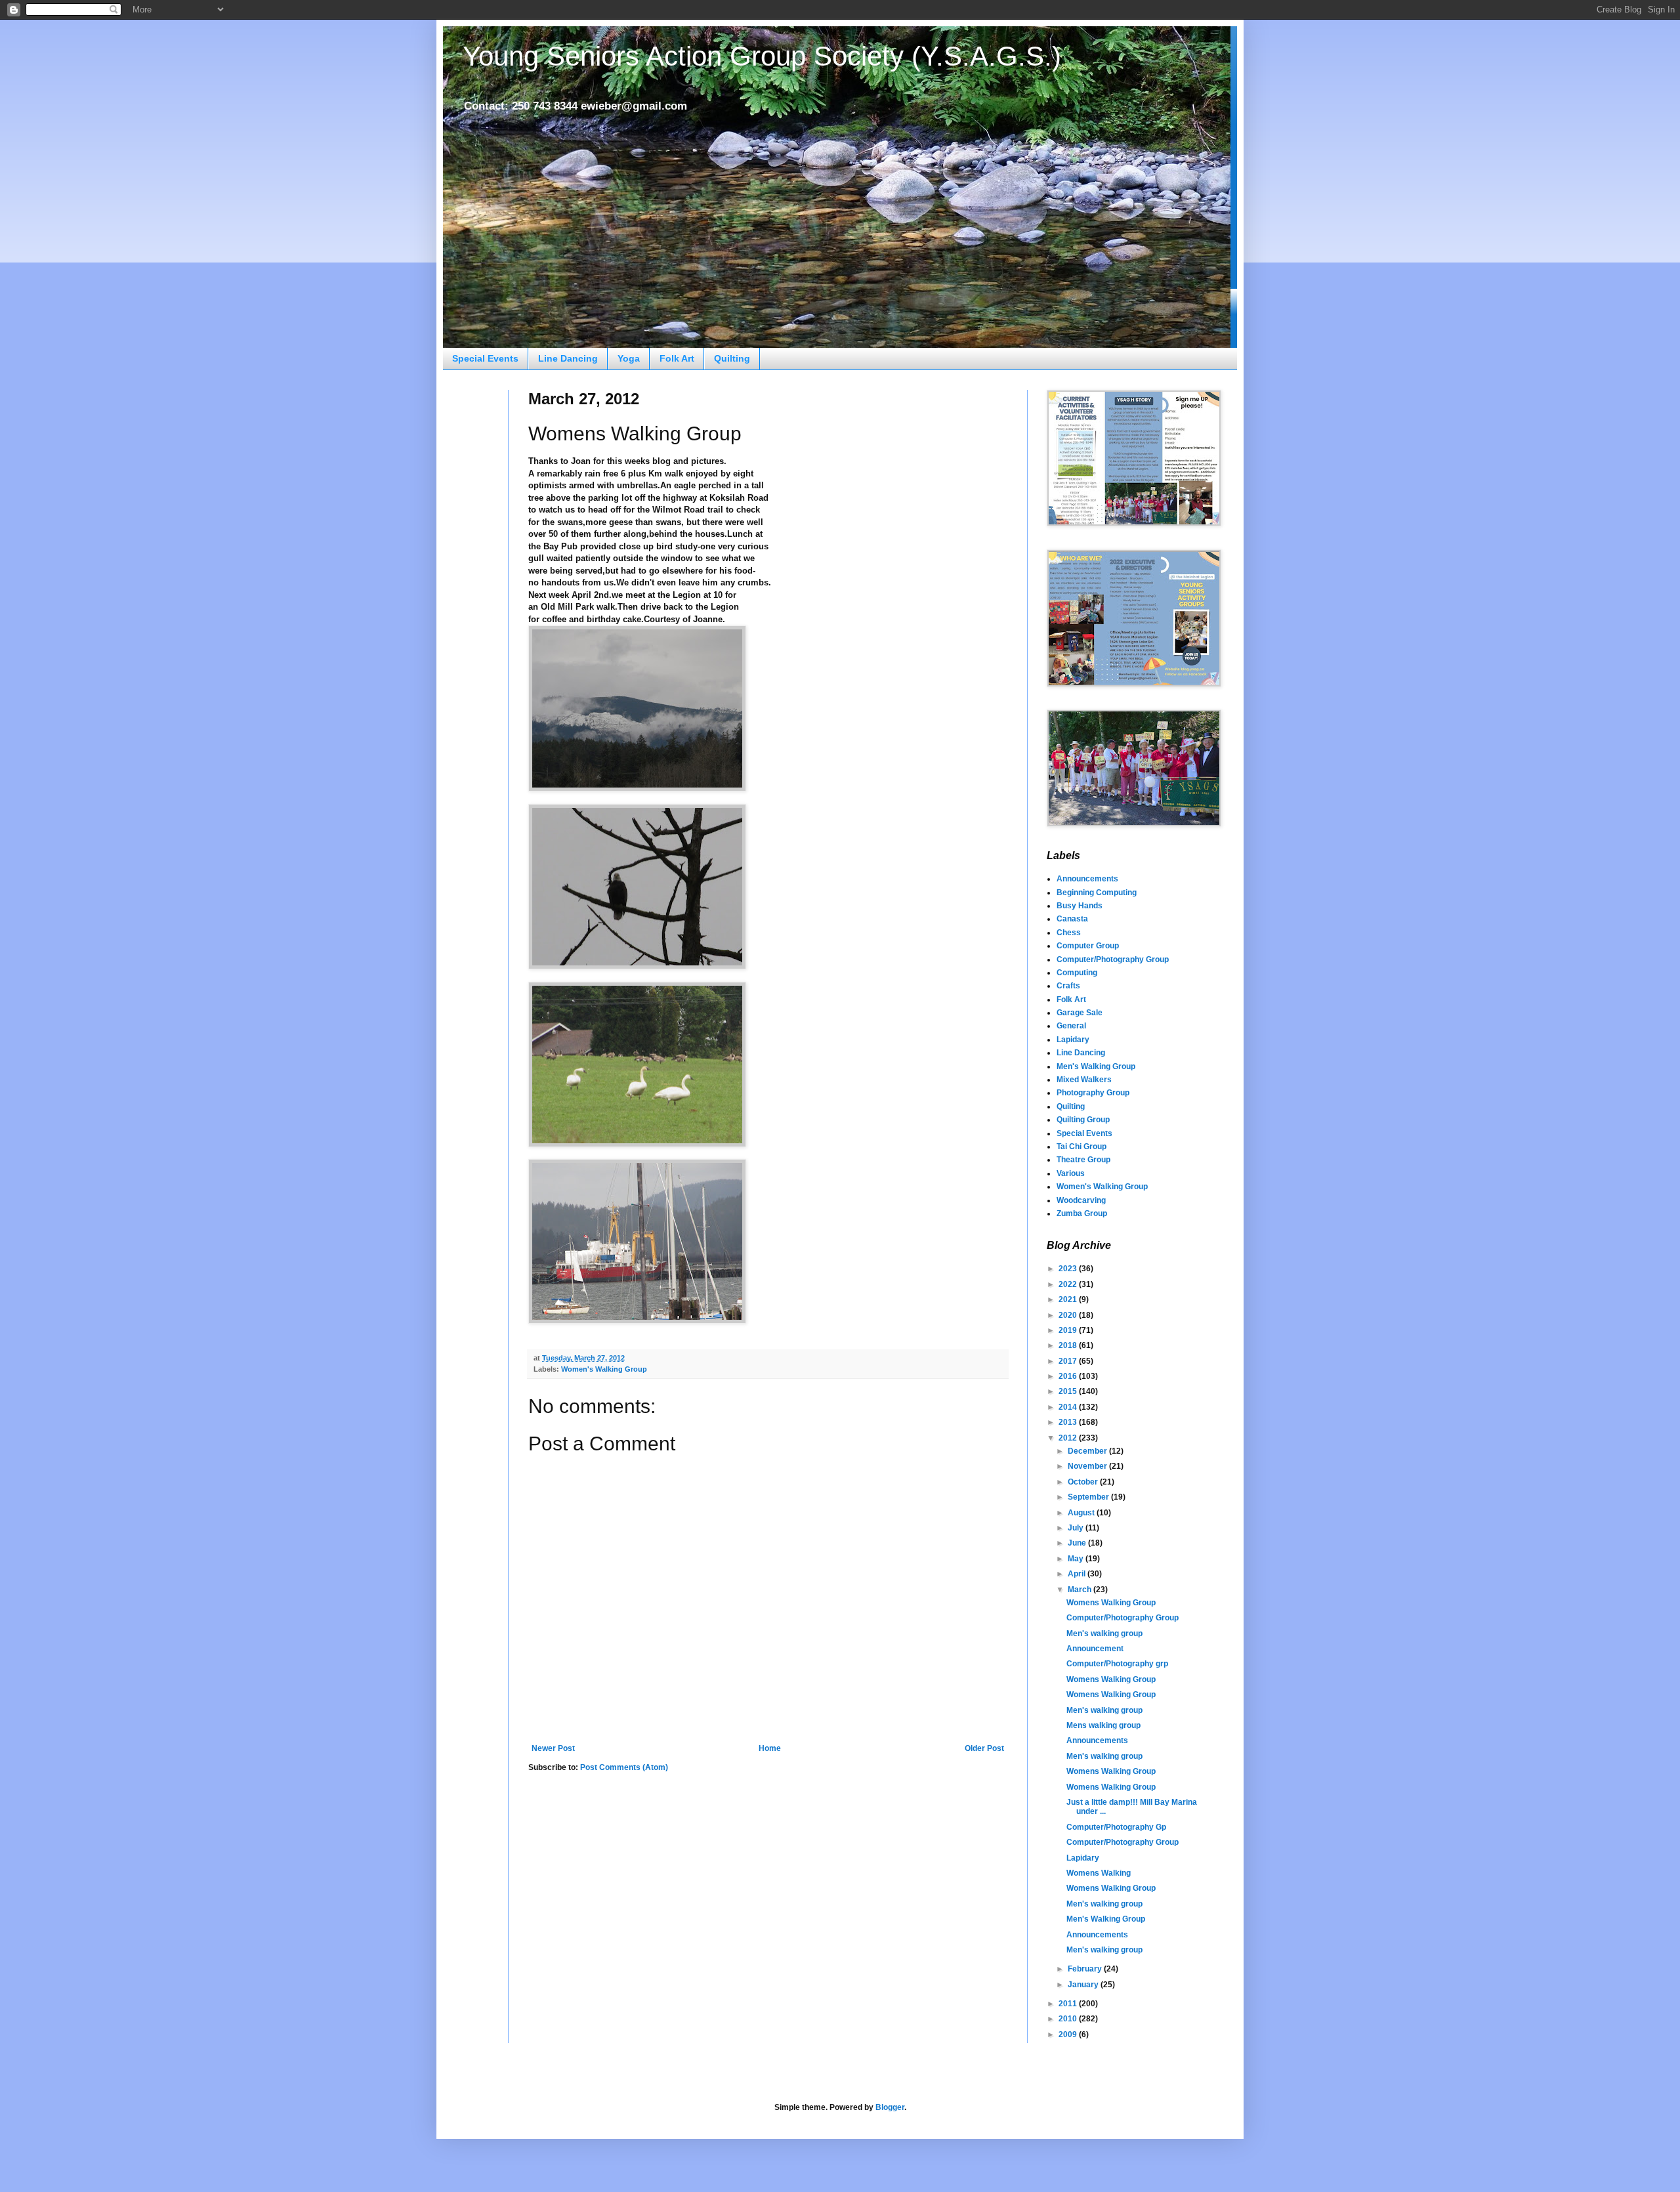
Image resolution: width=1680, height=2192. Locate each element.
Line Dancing (568, 358)
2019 (1069, 1330)
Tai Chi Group (1081, 1147)
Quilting (732, 358)
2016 (1069, 1376)
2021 (1069, 1299)
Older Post (984, 1748)
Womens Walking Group (1111, 1603)
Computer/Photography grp (1117, 1664)
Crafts (1068, 986)
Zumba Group (1082, 1213)
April (1078, 1574)
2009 (1069, 2034)
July (1077, 1528)
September (1089, 1497)
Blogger (890, 2107)
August (1082, 1513)
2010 (1069, 2019)
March (1081, 1590)
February (1086, 1969)
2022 (1069, 1284)
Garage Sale (1080, 1013)
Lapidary (1073, 1040)
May (1077, 1559)
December (1088, 1451)
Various (1071, 1173)
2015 (1069, 1391)
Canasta (1072, 919)
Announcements (1087, 879)
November (1088, 1466)
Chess (1069, 933)
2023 (1069, 1269)
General (1071, 1026)
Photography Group (1093, 1093)
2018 (1069, 1345)
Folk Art (677, 358)
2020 (1069, 1315)
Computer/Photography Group (1113, 959)
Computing (1077, 973)
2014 (1069, 1407)
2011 (1069, 2004)
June (1078, 1543)
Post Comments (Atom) (624, 1767)
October (1084, 1482)
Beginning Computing (1097, 893)
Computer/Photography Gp (1116, 1827)
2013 (1069, 1422)
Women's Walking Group (604, 1369)
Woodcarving (1081, 1200)
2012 (1069, 1438)
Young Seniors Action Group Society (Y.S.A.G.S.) (762, 56)
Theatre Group (1083, 1160)
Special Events (485, 358)
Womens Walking (1099, 1873)
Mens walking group (1103, 1725)
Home (770, 1748)
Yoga (629, 358)
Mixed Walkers (1084, 1080)
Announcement (1095, 1649)
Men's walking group (1104, 1633)
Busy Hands (1080, 906)
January (1084, 1985)
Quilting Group (1083, 1120)
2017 (1069, 1361)
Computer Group (1088, 946)
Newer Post (553, 1748)
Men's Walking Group (1096, 1066)
